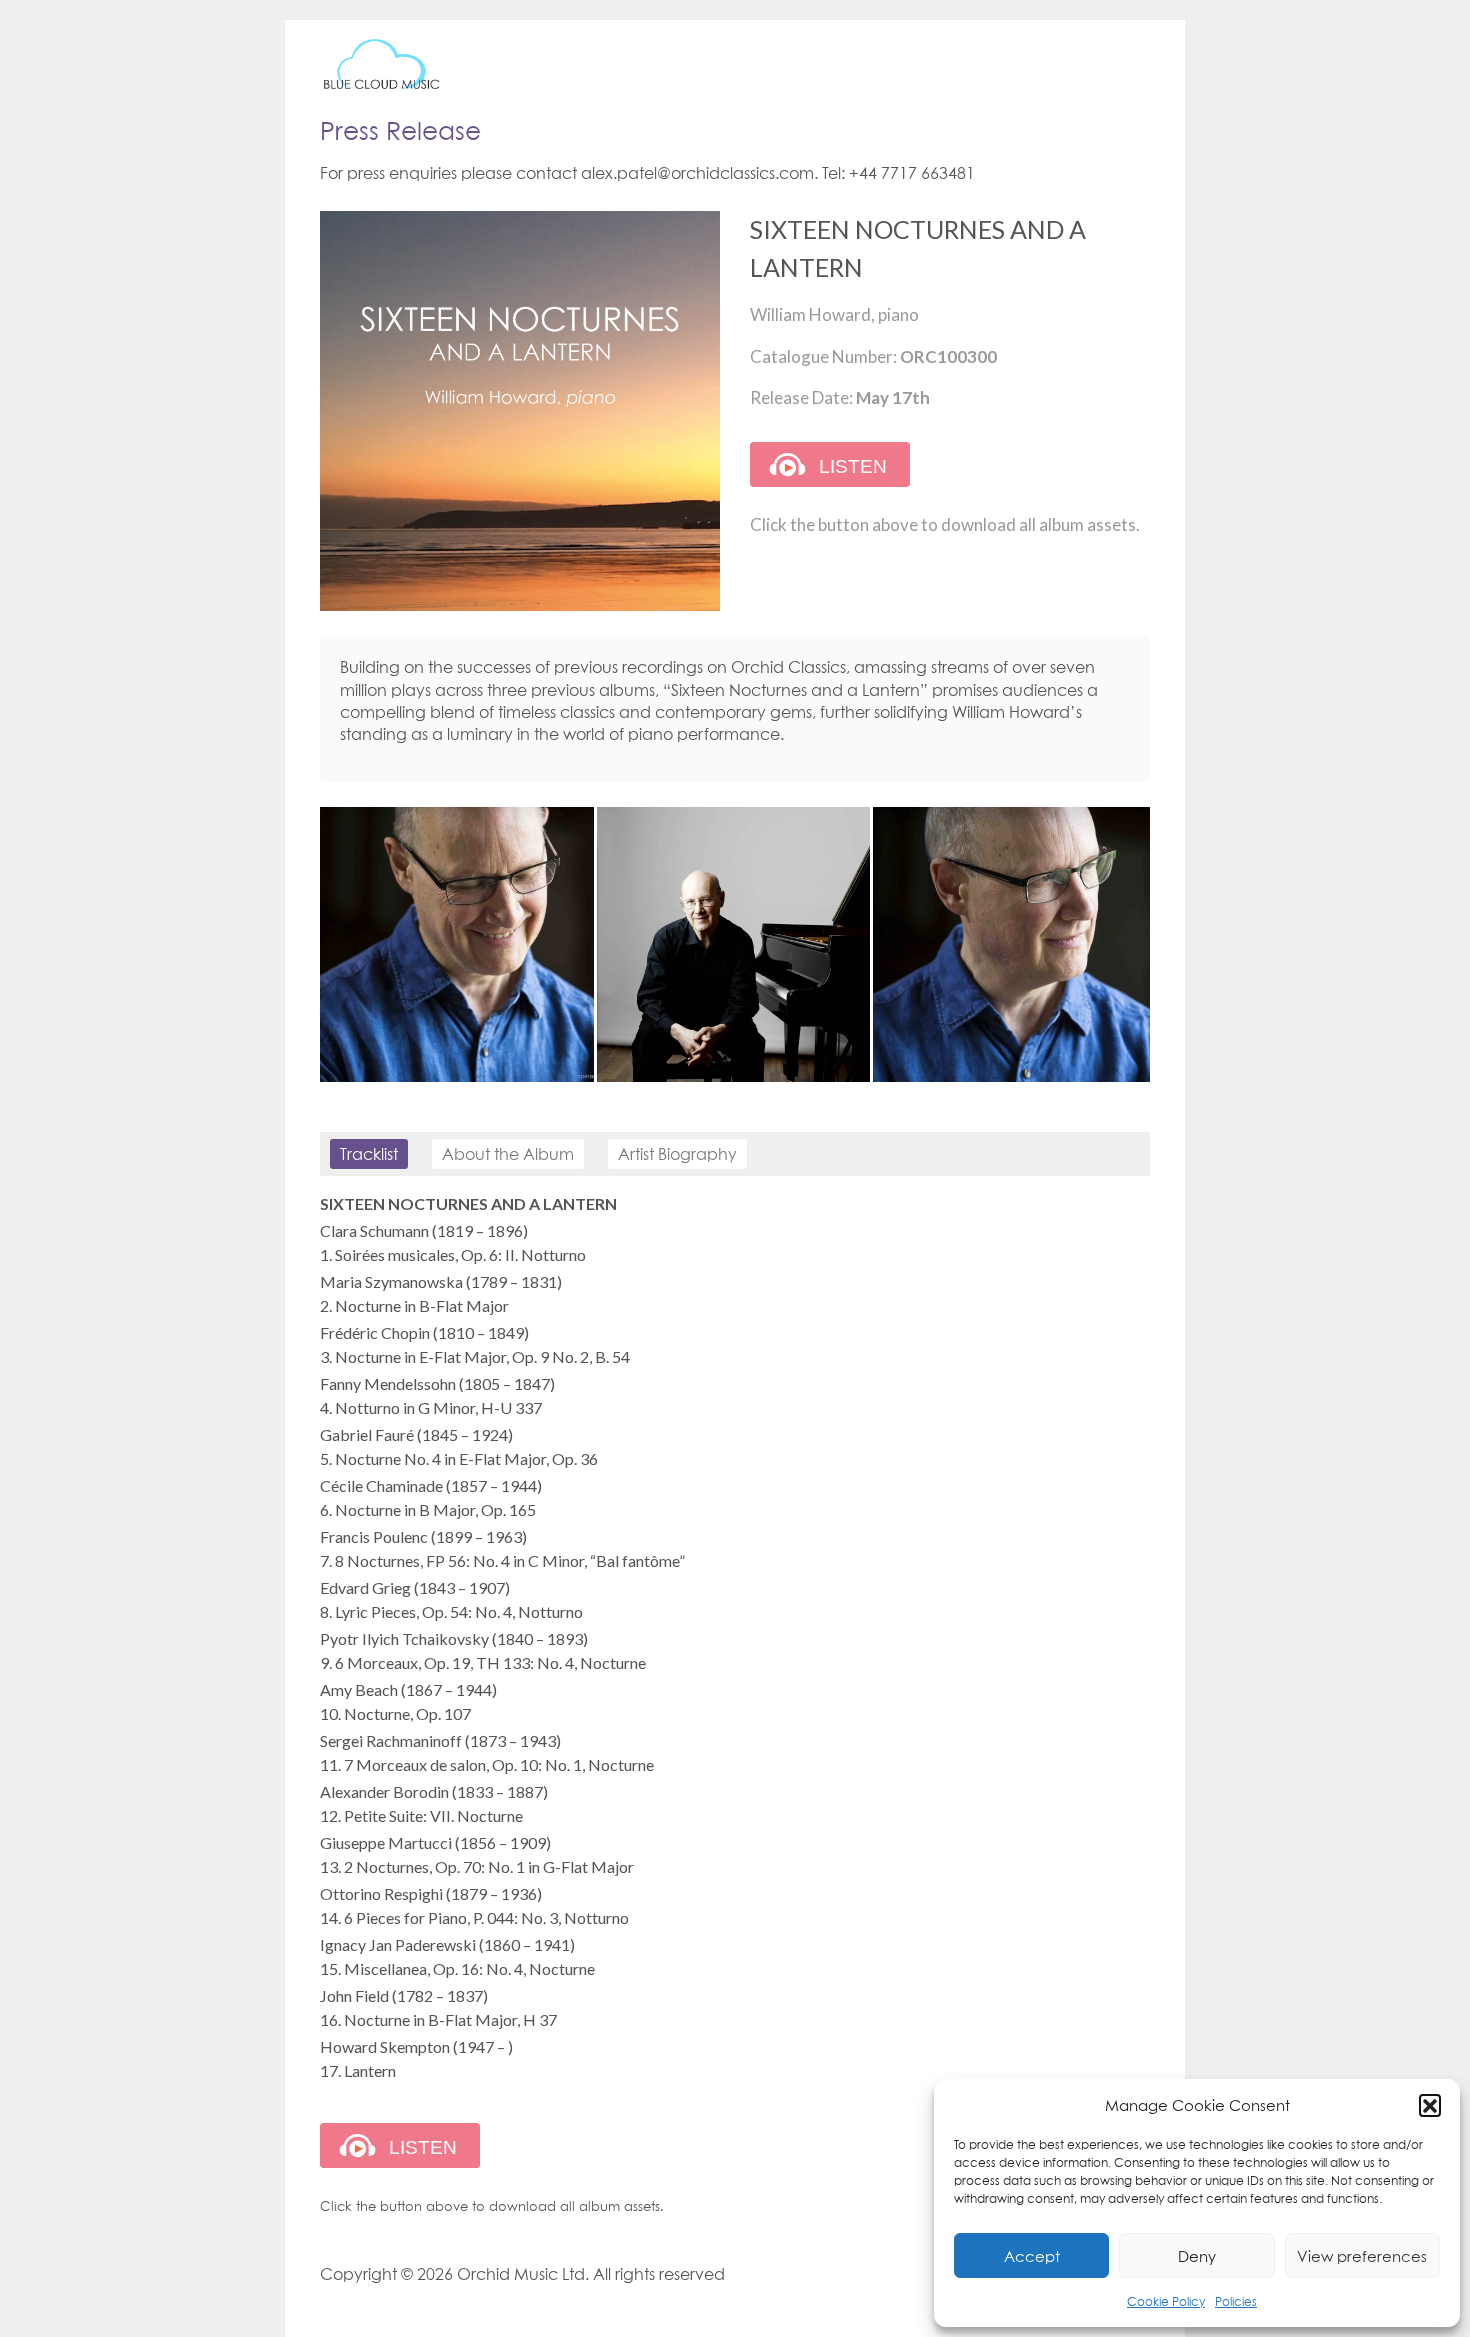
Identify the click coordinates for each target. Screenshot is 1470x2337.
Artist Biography (677, 1154)
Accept (1032, 2256)
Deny (1197, 2256)
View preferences (1362, 2256)
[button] (1430, 2105)
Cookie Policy (1166, 2301)
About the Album (508, 1154)
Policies (1236, 2301)
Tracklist (369, 1154)
